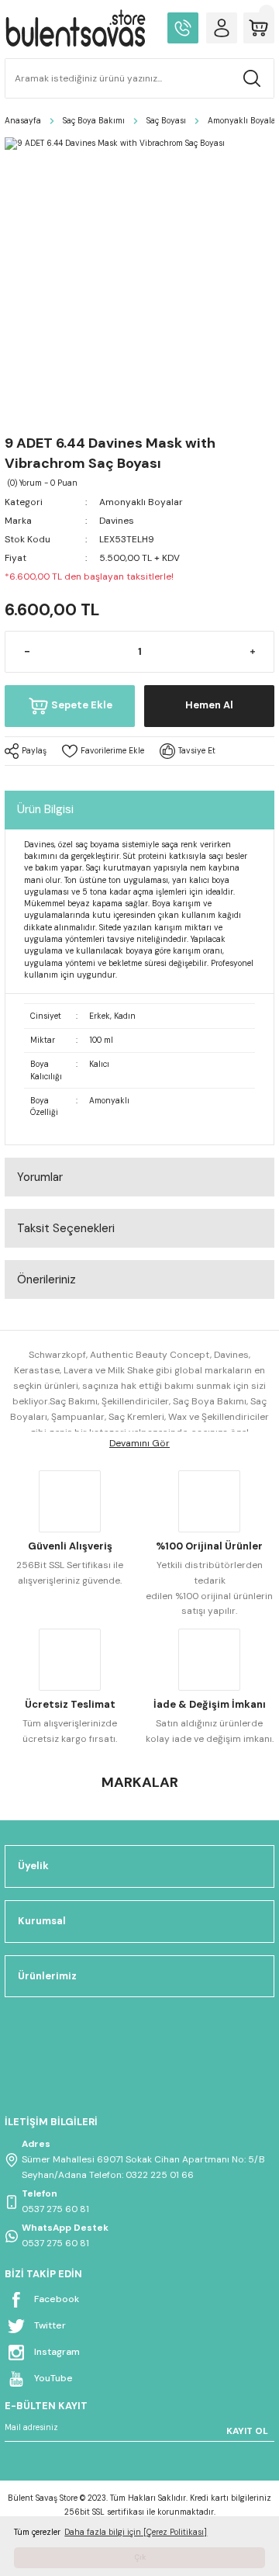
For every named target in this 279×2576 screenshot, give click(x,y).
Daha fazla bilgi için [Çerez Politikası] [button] (136, 2532)
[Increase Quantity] (252, 652)
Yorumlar (40, 1177)
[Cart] (259, 28)
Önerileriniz (46, 1279)
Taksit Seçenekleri (66, 1228)
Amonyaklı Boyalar (141, 502)
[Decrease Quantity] (27, 652)
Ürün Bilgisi (45, 809)
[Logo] (75, 28)
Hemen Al (209, 705)
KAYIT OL (247, 2431)
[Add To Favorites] (103, 751)
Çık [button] (140, 2557)
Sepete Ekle (82, 705)
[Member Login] (222, 28)
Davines (117, 521)
